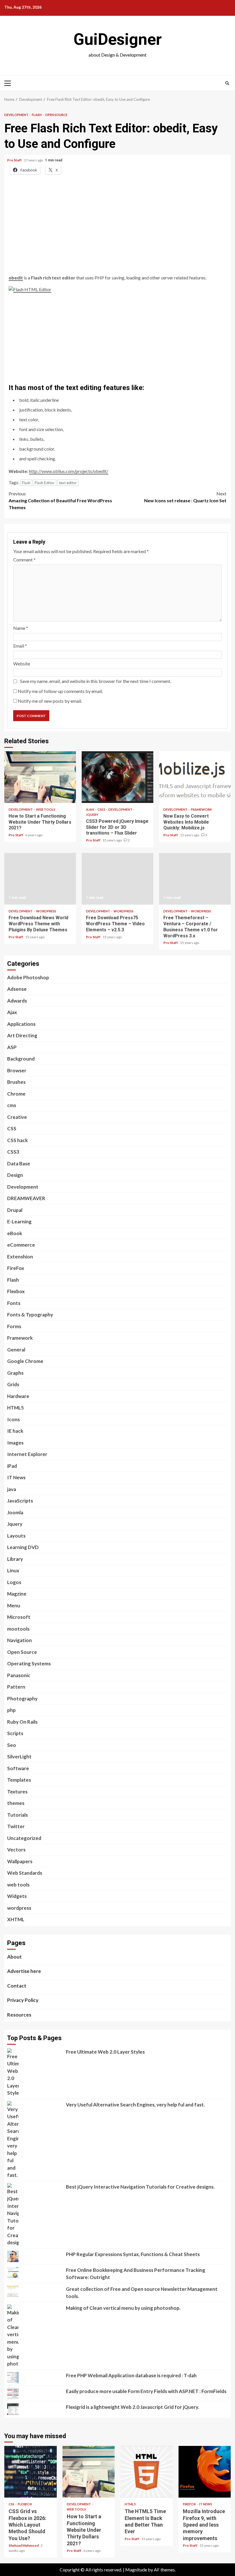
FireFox (16, 1268)
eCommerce (21, 1245)
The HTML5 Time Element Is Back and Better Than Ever (147, 2472)
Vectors (16, 1850)
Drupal (15, 1210)
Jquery (92, 815)
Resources (19, 2015)
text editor (68, 483)
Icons (13, 1419)
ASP (12, 1047)
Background (21, 1059)
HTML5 (15, 1408)
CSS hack (17, 1140)
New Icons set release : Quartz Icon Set (185, 497)
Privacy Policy (23, 2000)
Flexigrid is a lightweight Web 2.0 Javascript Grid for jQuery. (133, 2407)
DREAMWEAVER (26, 1198)
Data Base (19, 1164)
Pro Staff (15, 160)
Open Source (56, 115)
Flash (37, 115)
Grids (13, 1384)
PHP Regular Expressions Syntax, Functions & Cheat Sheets (133, 2254)
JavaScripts (20, 1501)
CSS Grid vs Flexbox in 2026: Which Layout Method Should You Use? (31, 2472)
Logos (14, 1582)
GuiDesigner (117, 39)
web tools (46, 809)
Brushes (16, 1082)
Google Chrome (25, 1361)
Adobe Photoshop (28, 977)
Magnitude (136, 2570)
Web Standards (25, 1873)
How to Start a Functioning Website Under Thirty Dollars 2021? (40, 777)
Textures (17, 1792)
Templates (19, 1780)
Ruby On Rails (22, 1722)
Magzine (17, 1594)
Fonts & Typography (30, 1315)
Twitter (16, 1826)
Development (17, 115)
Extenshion (20, 1257)
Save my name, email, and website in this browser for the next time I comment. (96, 681)
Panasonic (19, 1675)
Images (15, 1443)
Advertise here (24, 1971)
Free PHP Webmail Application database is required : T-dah (131, 2375)
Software (18, 1768)
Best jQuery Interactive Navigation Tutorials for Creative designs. (140, 2187)
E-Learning (19, 1222)
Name (21, 628)
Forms (14, 1326)
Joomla (15, 1512)
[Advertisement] (117, 231)
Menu (14, 1605)
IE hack (15, 1431)
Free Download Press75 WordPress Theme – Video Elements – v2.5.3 (117, 879)
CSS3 (101, 809)
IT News (16, 1477)
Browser (17, 1070)
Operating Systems (29, 1663)
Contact (17, 1986)
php (11, 1710)
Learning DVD (23, 1547)
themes (16, 1803)
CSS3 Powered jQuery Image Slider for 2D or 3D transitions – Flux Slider (117, 777)
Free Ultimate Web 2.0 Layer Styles (105, 2052)
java (12, 1489)
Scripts (15, 1733)
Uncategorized (24, 1838)
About (14, 1957)
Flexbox (16, 1291)
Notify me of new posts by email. (50, 701)
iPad (12, 1466)
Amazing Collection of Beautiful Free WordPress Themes (60, 500)
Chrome (16, 1094)
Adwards (17, 1001)
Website (22, 664)
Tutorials (17, 1815)
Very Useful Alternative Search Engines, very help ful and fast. (135, 2105)
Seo (12, 1745)
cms (12, 1105)
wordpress (46, 911)
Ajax (90, 809)
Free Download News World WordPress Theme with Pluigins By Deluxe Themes (40, 879)
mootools (18, 1629)
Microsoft (19, 1617)
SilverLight (19, 1757)
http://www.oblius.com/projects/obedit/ (69, 471)
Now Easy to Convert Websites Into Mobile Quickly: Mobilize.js (195, 777)
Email (20, 646)
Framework (201, 809)
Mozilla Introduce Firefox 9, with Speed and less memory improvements (205, 2472)
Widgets (17, 1896)
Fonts (14, 1303)
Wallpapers (20, 1861)
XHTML (16, 1919)
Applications (21, 1024)
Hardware (18, 1396)
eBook (15, 1233)
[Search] (227, 83)
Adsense (17, 989)
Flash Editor (45, 483)
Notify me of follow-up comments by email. (60, 691)
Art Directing (22, 1035)
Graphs (15, 1373)
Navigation (19, 1640)
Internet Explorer (27, 1454)
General (16, 1350)
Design (15, 1175)
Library (15, 1559)
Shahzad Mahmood (24, 2545)
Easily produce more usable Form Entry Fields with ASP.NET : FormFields (146, 2391)
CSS (12, 1128)
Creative (17, 1117)
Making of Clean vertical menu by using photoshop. (123, 2308)
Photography (22, 1699)
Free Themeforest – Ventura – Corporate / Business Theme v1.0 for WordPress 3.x (195, 879)
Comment (24, 560)
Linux (13, 1570)
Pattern (16, 1687)
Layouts (16, 1536)
